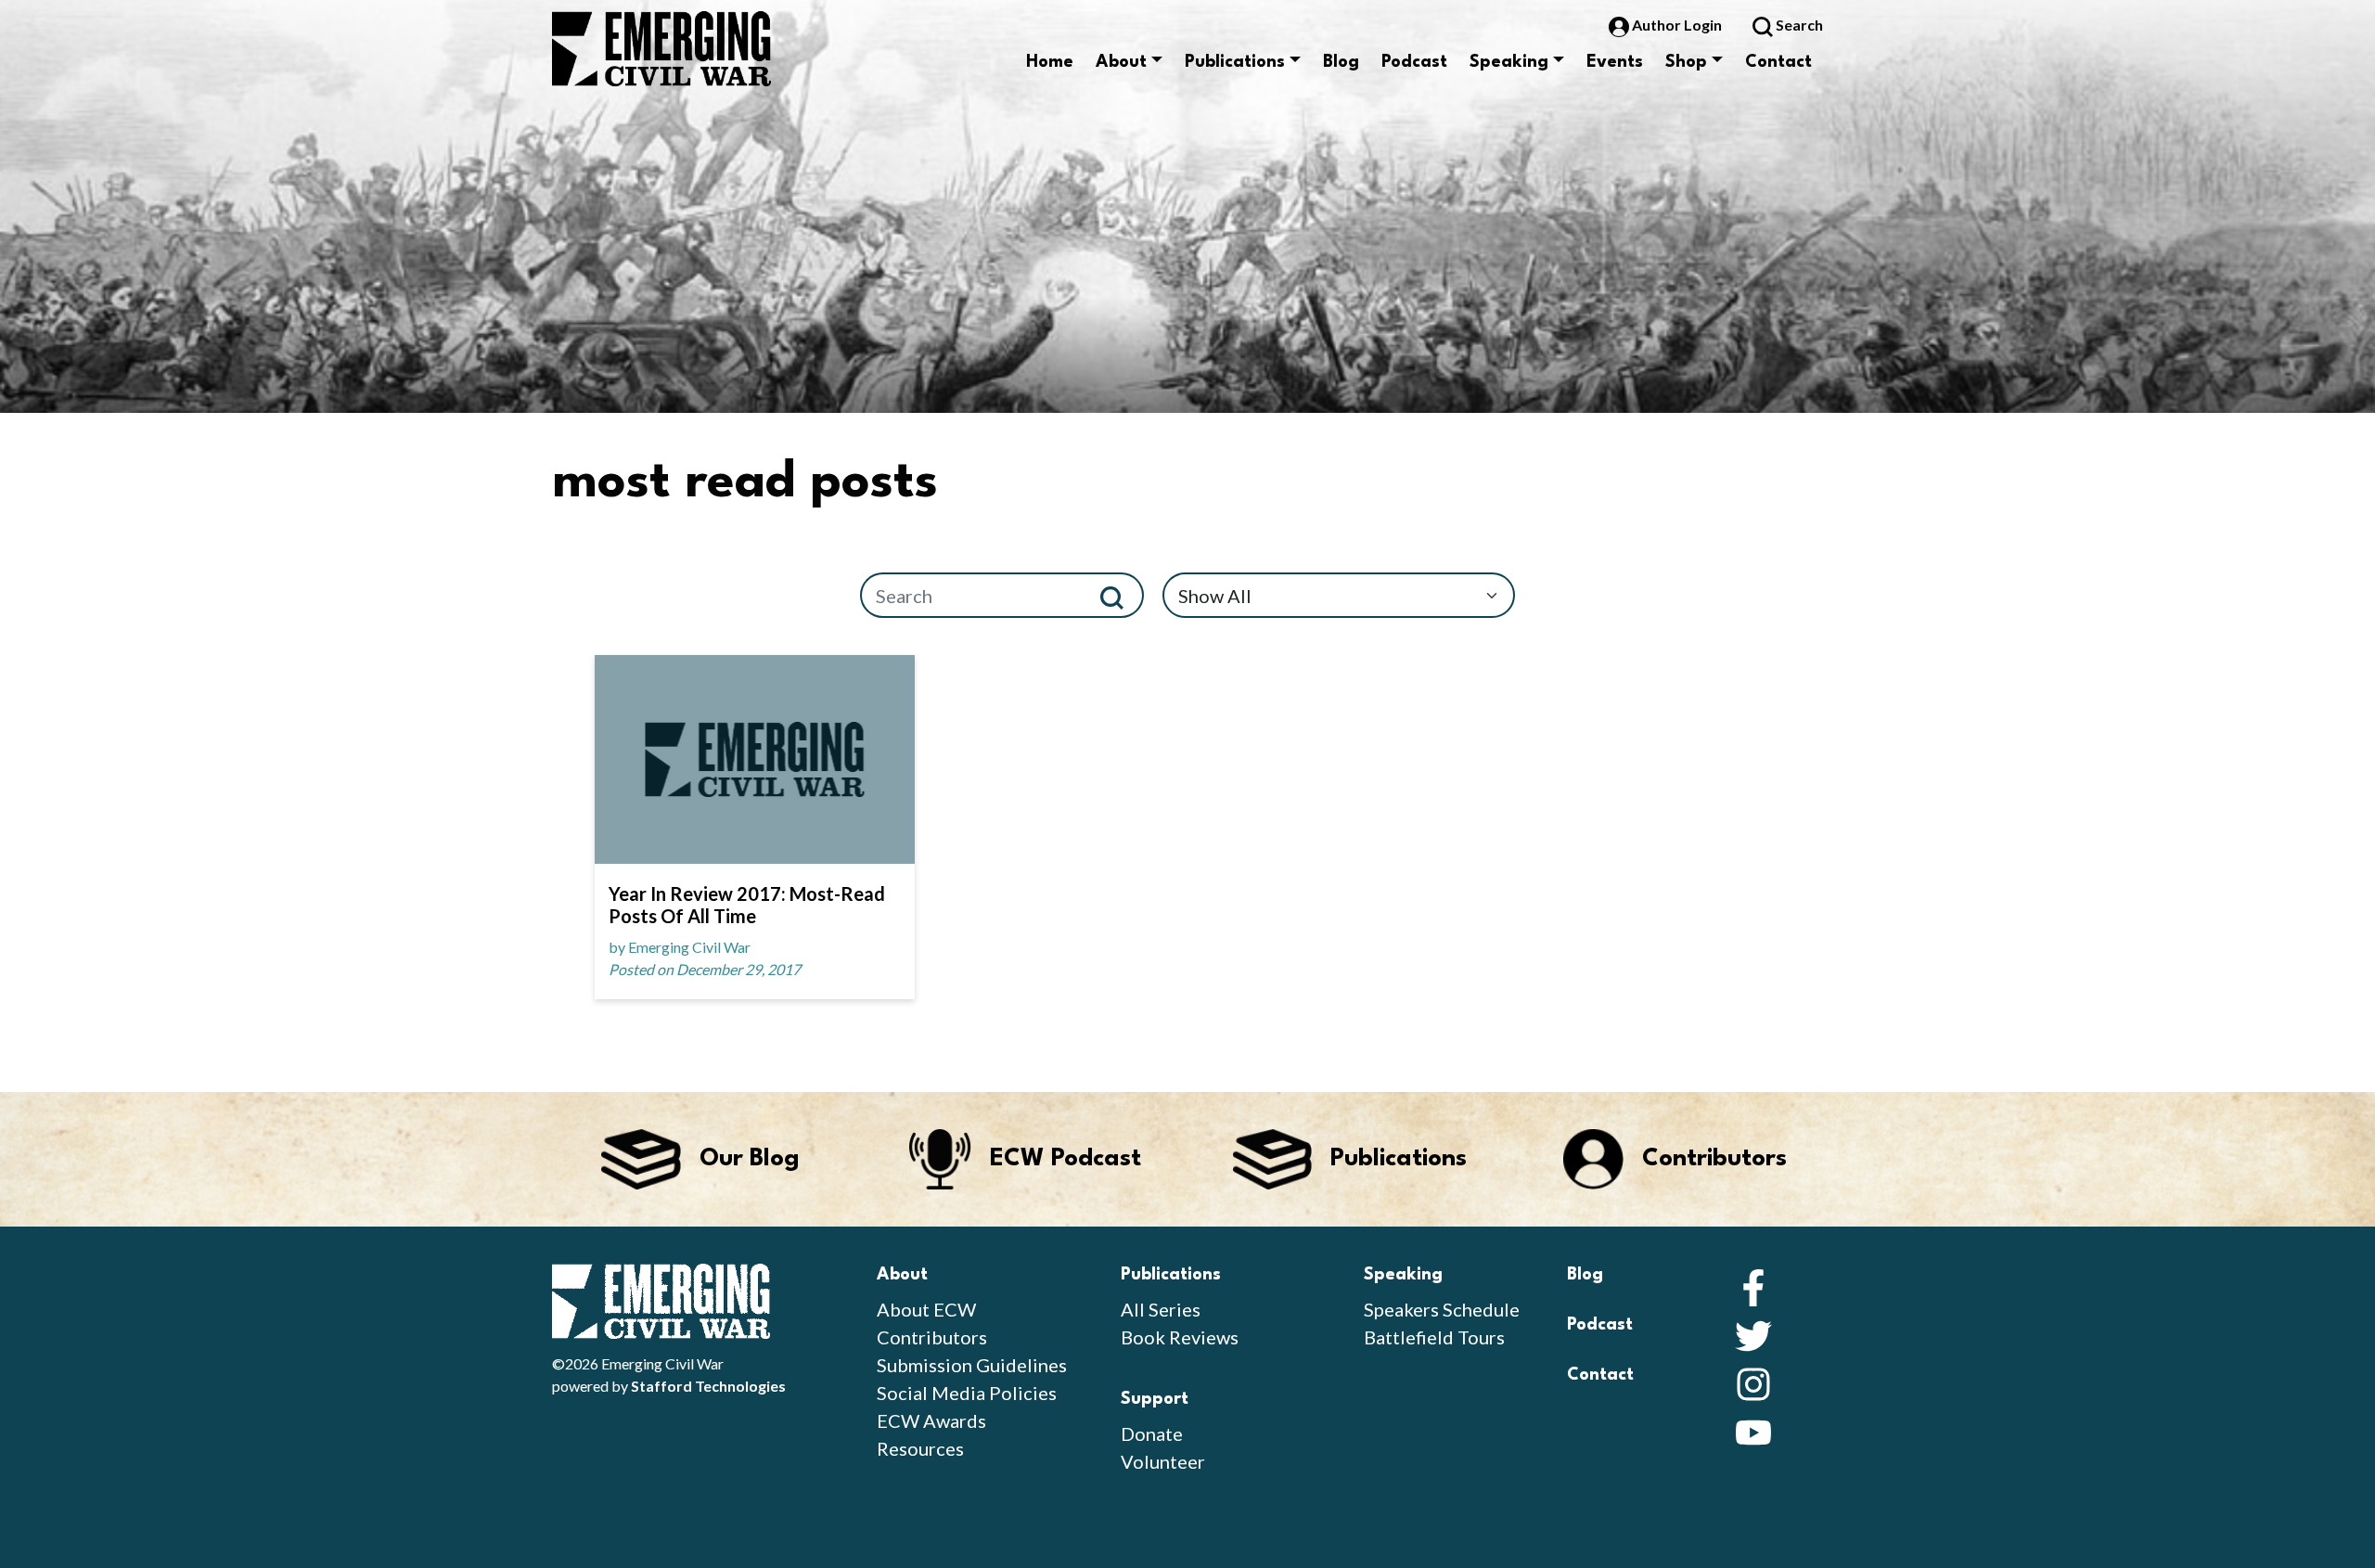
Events (1615, 62)
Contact (1778, 62)
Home (1050, 62)
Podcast (1414, 62)
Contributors (932, 1337)
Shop (1686, 62)
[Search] (1119, 595)
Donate (1152, 1433)
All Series (1161, 1309)
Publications (1235, 62)
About (1121, 62)
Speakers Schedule (1442, 1309)
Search (1798, 25)
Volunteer (1163, 1461)
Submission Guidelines (972, 1365)
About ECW (926, 1309)
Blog (1341, 62)
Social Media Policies (967, 1393)
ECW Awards (931, 1420)
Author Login (1677, 25)
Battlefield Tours (1434, 1337)
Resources (920, 1448)
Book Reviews (1180, 1337)
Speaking (1509, 62)
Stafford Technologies (708, 1386)
